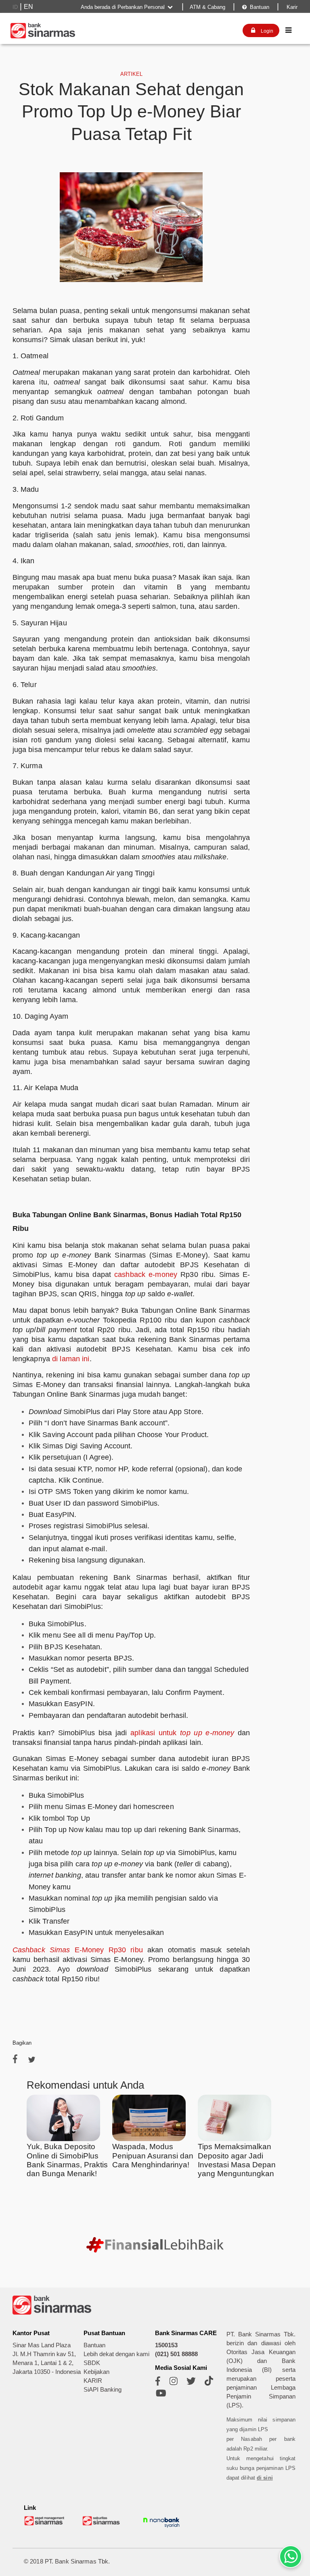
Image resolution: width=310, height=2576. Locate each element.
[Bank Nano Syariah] (161, 2528)
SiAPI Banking (103, 2390)
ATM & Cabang (207, 7)
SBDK (92, 2363)
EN (28, 7)
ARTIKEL (131, 74)
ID (15, 7)
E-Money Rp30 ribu (107, 1950)
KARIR (93, 2381)
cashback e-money (146, 1274)
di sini (265, 2478)
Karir (291, 7)
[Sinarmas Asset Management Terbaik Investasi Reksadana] (45, 2524)
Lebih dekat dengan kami (116, 2354)
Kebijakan (96, 2372)
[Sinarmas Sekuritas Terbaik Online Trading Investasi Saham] (103, 2524)
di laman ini (71, 1359)
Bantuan (256, 7)
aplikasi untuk (155, 1733)
